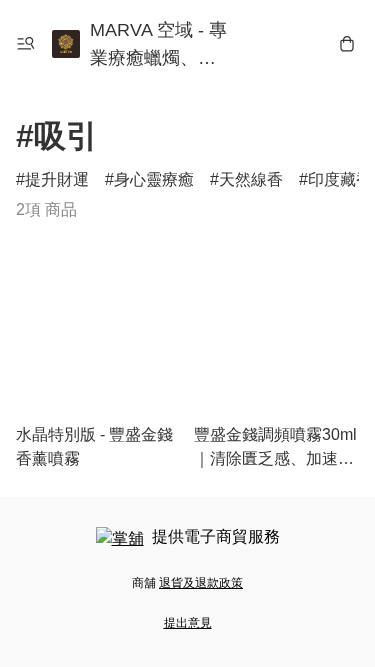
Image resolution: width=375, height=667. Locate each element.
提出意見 (188, 623)
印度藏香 (340, 179)
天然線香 (251, 179)
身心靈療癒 (154, 179)
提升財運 (57, 179)
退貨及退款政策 (201, 583)
